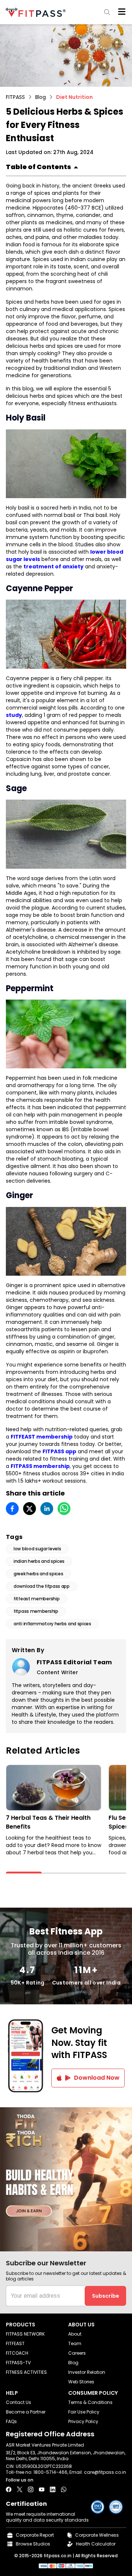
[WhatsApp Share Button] (64, 2489)
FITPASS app (59, 1451)
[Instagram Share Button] (31, 2489)
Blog (41, 97)
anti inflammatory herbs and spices (52, 1624)
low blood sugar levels (37, 1549)
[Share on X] (30, 1509)
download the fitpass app (42, 1586)
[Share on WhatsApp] (64, 1509)
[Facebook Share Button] (9, 2489)
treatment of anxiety (54, 567)
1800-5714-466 (50, 2472)
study (14, 715)
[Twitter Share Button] (20, 2489)
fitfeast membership (36, 1599)
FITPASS (15, 97)
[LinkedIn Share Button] (53, 2489)
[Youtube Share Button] (42, 2489)
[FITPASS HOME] (37, 12)
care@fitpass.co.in (105, 2472)
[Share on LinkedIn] (47, 1509)
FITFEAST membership (42, 1437)
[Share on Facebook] (12, 1509)
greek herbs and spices (38, 1574)
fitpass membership (36, 1611)
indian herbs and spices (39, 1561)
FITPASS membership (40, 1466)
